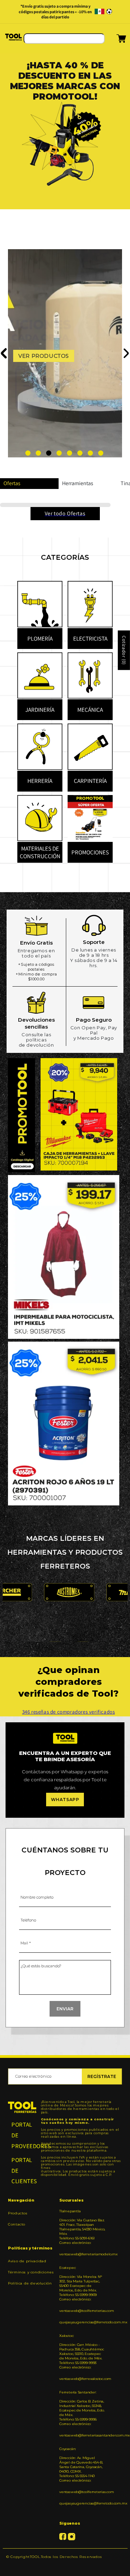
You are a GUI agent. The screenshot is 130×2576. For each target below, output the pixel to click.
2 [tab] (38, 453)
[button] (112, 41)
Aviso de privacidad (27, 2261)
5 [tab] (70, 453)
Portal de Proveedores (22, 2135)
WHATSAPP (65, 1800)
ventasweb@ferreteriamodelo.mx (82, 2254)
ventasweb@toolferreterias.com (82, 2311)
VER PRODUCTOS (44, 356)
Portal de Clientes (22, 2170)
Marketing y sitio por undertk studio (65, 2567)
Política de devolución (30, 2283)
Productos (18, 2213)
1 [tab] (28, 453)
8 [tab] (101, 453)
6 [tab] (80, 453)
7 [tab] (90, 453)
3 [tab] (49, 453)
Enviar (65, 2009)
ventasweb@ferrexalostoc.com (82, 2379)
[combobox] (64, 39)
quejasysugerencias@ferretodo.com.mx (82, 2322)
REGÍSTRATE (102, 2076)
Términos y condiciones (31, 2272)
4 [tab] (59, 453)
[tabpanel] (65, 154)
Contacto (17, 2224)
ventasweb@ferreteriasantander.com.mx (82, 2435)
